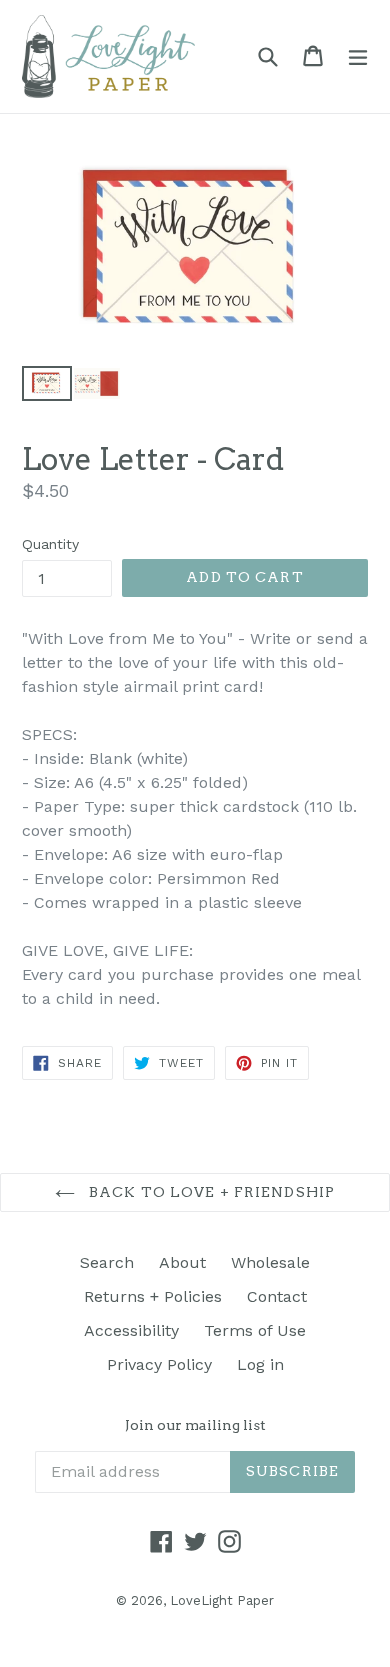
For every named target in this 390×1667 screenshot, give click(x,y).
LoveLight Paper (222, 1600)
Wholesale (270, 1262)
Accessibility (131, 1330)
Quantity (50, 544)
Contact (277, 1296)
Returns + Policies (153, 1296)
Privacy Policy (159, 1364)
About (182, 1262)
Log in (260, 1364)
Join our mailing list (195, 1425)
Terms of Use (255, 1330)
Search (107, 1262)
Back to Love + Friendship (210, 1192)
